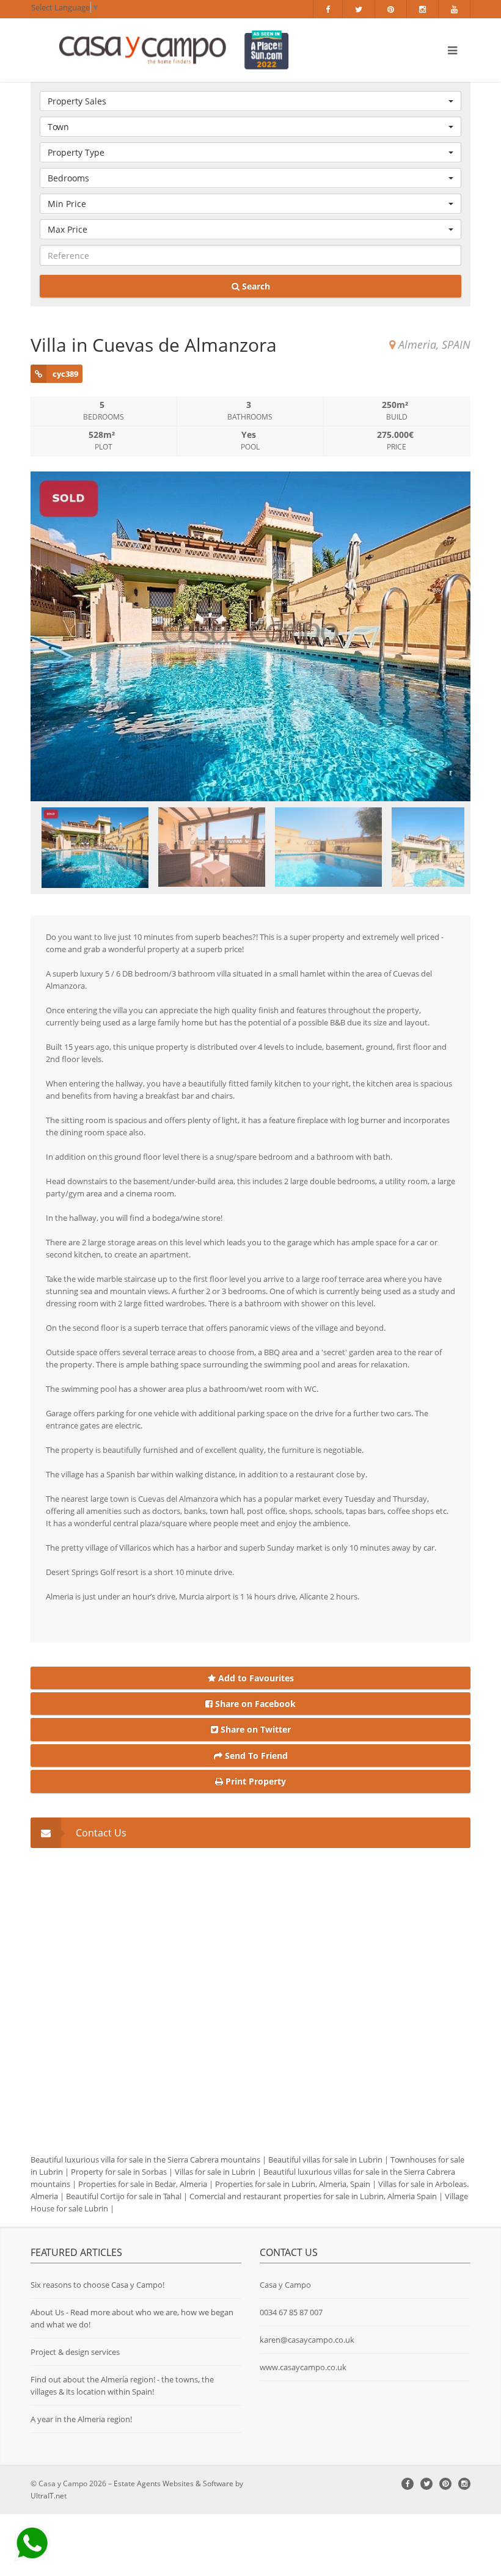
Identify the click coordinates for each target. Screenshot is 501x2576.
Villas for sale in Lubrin (215, 2172)
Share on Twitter (254, 1729)
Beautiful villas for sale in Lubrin (325, 2159)
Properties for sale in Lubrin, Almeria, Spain (293, 2184)
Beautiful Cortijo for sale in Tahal (124, 2196)
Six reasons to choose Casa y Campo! (97, 2285)
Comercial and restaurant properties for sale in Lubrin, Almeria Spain (313, 2196)
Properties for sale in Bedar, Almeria (143, 2184)
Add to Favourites (255, 1678)
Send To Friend (255, 1756)
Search (255, 286)
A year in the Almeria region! (81, 2419)
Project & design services (75, 2352)
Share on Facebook (254, 1704)
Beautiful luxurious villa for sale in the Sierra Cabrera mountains (145, 2159)
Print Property (254, 1781)
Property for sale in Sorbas (119, 2172)
